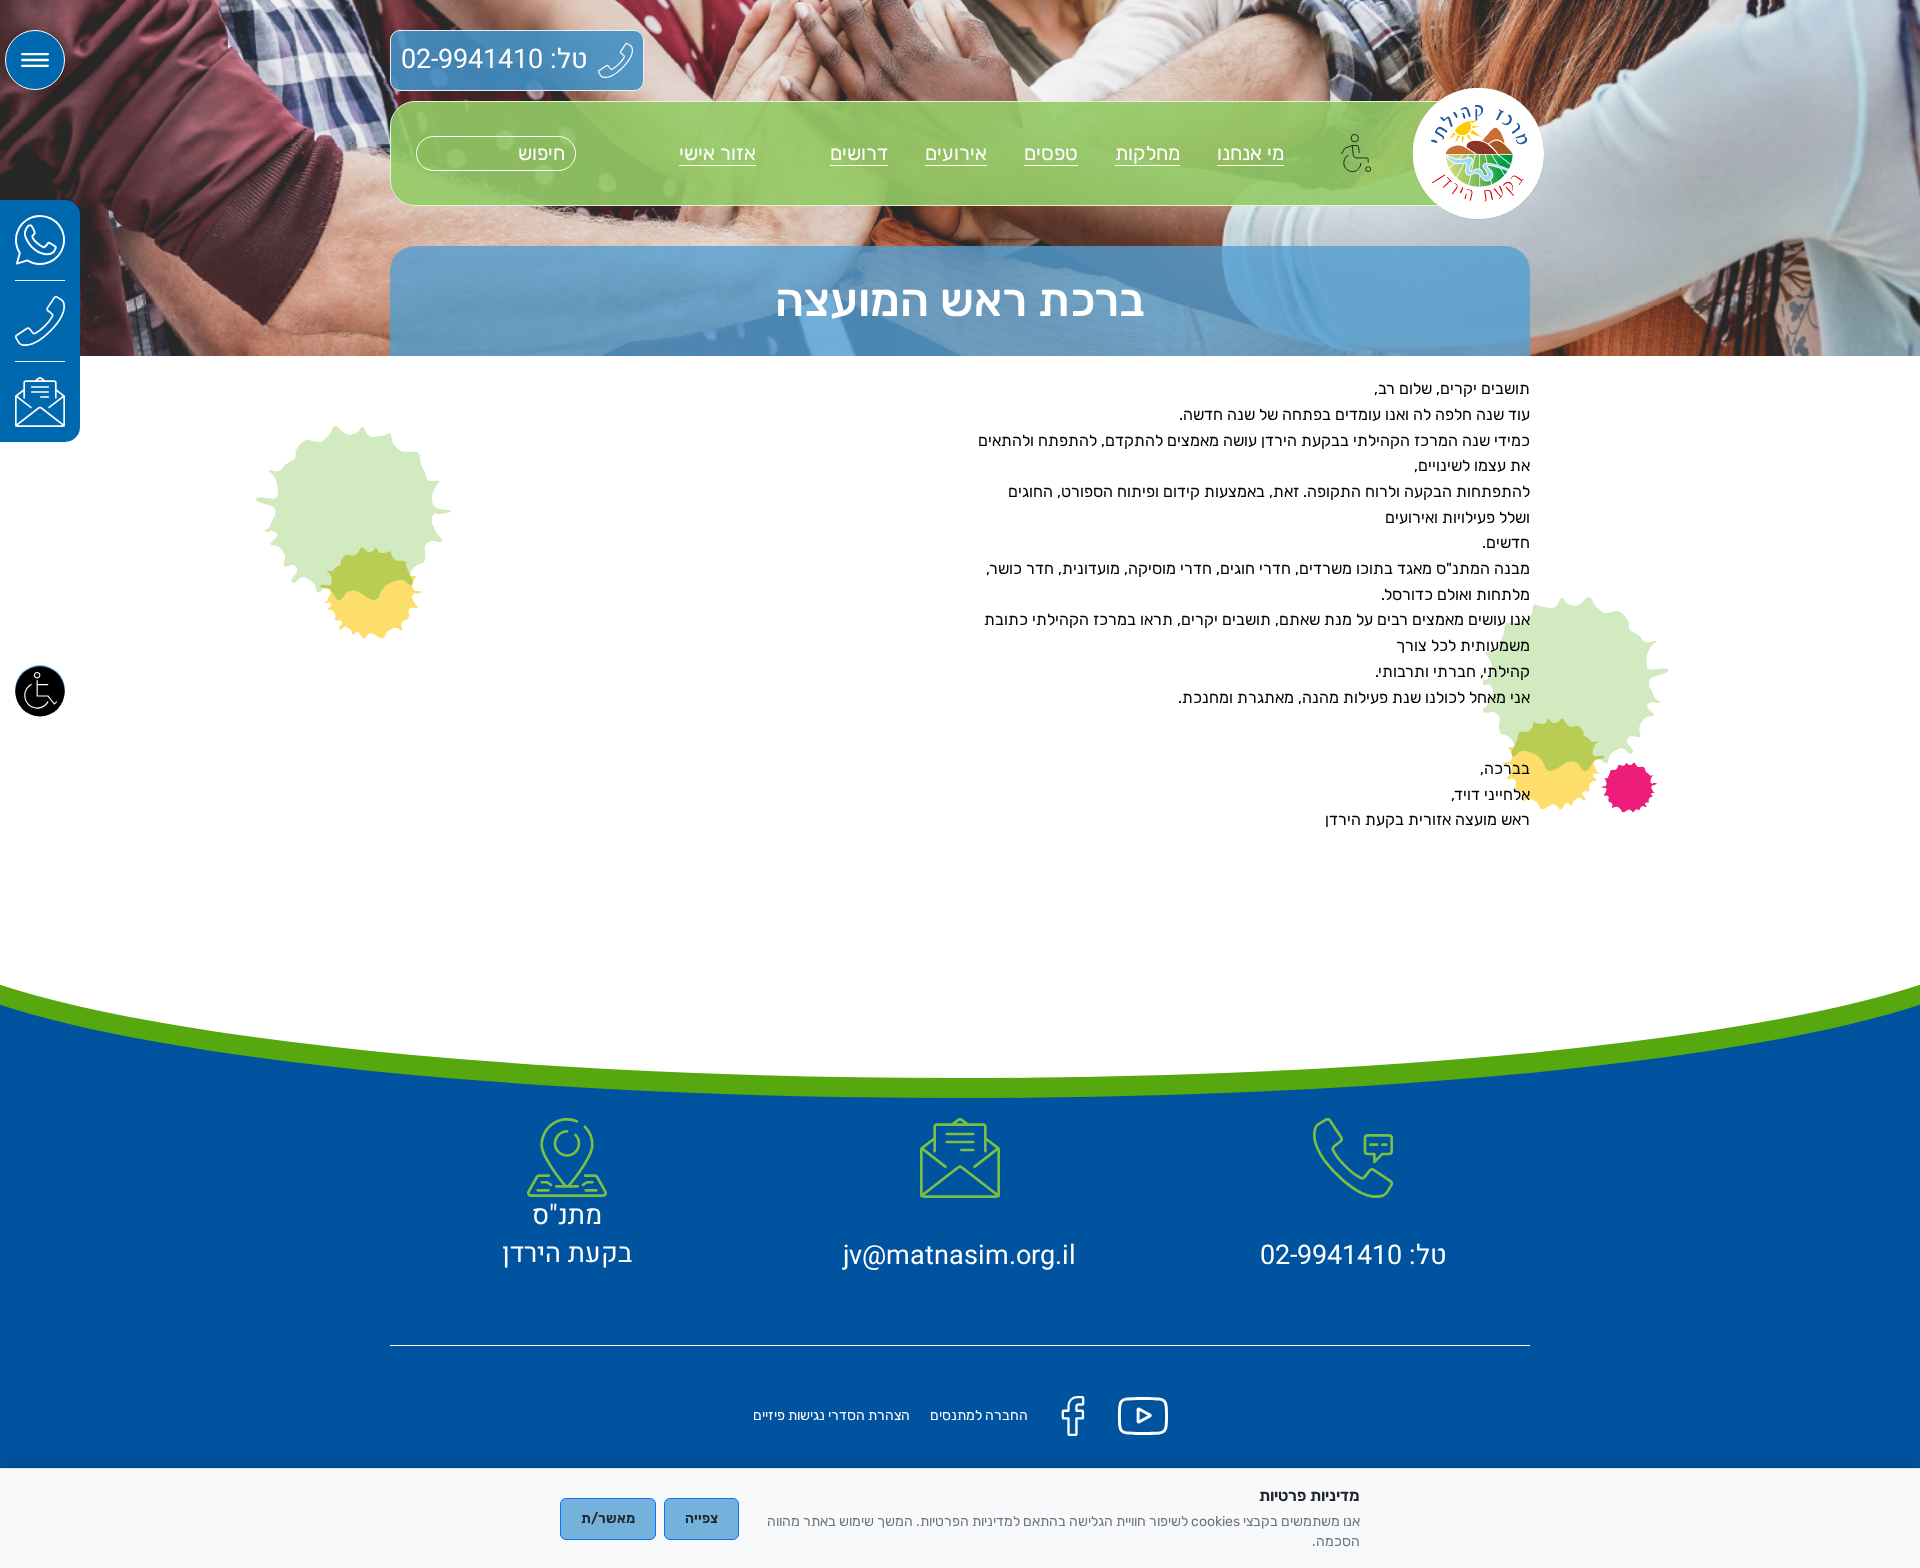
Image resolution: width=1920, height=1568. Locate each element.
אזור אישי (717, 153)
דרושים (859, 153)
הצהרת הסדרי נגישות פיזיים (831, 1415)
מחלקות (1147, 153)
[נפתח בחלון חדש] (40, 239)
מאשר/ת (608, 1518)
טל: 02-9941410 (494, 59)
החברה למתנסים (979, 1415)
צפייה (701, 1518)
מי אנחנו (1250, 153)
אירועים (956, 153)
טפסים (1051, 153)
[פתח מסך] (40, 690)
